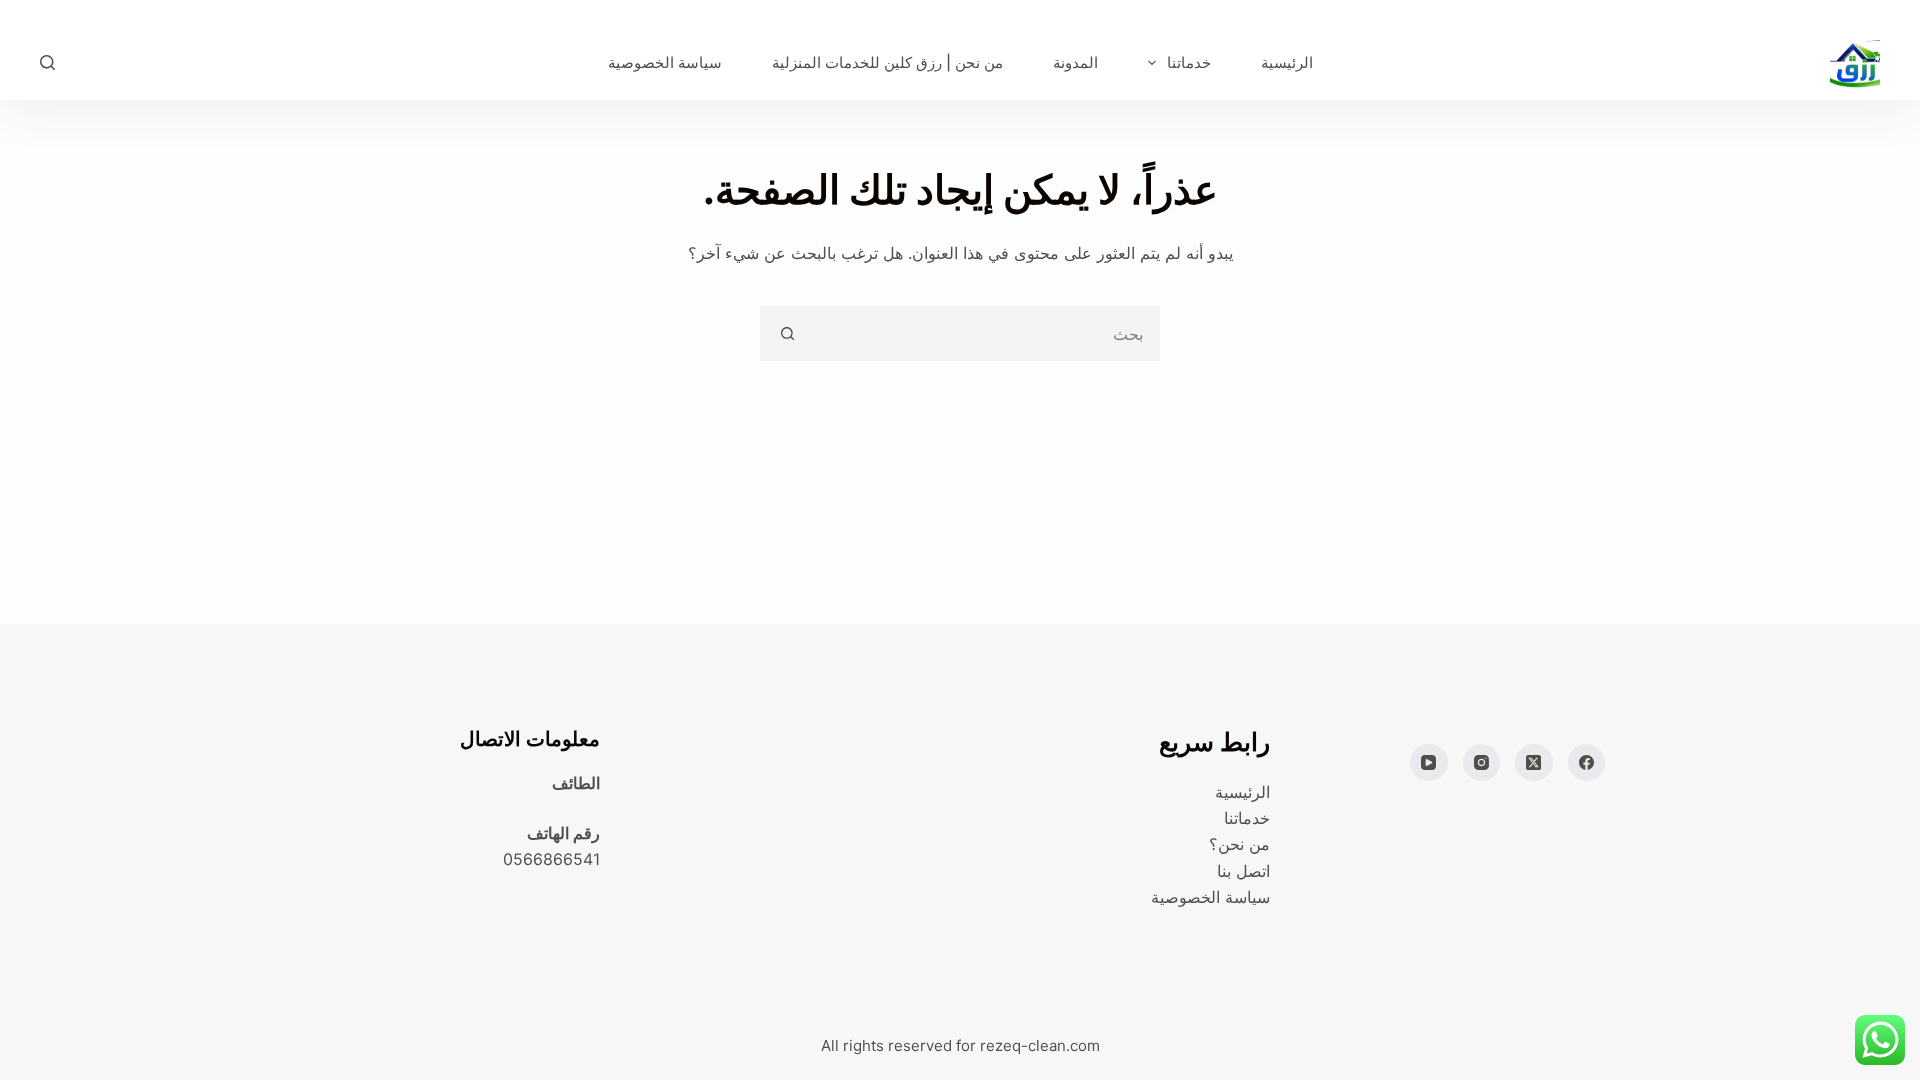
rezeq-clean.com (1040, 1045)
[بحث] (47, 62)
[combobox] (985, 333)
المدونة (1075, 62)
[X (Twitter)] (1534, 763)
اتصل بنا (1243, 871)
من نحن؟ (1239, 844)
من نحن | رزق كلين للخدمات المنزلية (887, 62)
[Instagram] (1482, 763)
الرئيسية (1287, 62)
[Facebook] (1587, 763)
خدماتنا (1189, 62)
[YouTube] (1429, 763)
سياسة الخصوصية (665, 62)
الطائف (576, 783)
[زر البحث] (787, 333)
